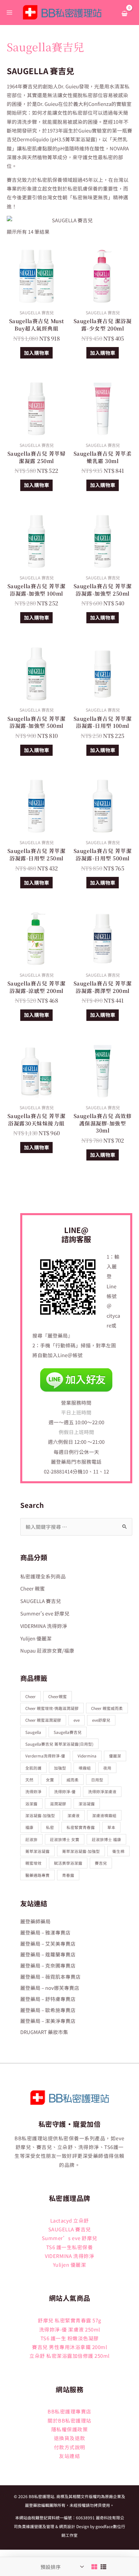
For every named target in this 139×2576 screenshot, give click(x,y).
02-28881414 (58, 1471)
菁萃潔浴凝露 (37, 1851)
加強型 (60, 1768)
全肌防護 (33, 1768)
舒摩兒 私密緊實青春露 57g (69, 2320)
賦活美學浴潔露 (68, 1863)
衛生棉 (118, 1851)
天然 (29, 1780)
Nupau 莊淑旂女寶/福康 (47, 1650)
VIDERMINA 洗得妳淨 (44, 1626)
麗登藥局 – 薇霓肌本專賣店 (50, 1977)
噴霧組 (85, 1768)
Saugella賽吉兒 (68, 1732)
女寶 (50, 1780)
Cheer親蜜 (58, 1696)
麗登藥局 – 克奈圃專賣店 (48, 1965)
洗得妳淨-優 (65, 1791)
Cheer (31, 1696)
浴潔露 (31, 1804)
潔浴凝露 (87, 1804)
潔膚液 (74, 1815)
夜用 (107, 1768)
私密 (50, 1827)
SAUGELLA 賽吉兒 (41, 1601)
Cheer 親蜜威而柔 (107, 1708)
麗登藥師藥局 (35, 1921)
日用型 (97, 1780)
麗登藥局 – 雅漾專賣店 (45, 1932)
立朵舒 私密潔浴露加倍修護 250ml (69, 2356)
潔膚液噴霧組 (104, 1815)
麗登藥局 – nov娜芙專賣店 (50, 1988)
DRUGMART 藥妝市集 (44, 2032)
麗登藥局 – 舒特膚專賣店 (48, 1999)
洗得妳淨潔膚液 (102, 1791)
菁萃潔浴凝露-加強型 (81, 1851)
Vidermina (87, 1756)
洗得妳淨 (33, 1791)
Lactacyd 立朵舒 (70, 2220)
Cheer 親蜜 (33, 1588)
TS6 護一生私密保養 (70, 2247)
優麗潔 (115, 1756)
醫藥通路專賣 (37, 1875)
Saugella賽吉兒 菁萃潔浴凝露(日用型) (59, 1744)
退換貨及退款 (70, 2438)
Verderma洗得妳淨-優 (45, 1756)
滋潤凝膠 (58, 1804)
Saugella (33, 1732)
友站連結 (69, 2456)
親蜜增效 (33, 1863)
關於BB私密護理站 (69, 2420)
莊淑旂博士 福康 (106, 1839)
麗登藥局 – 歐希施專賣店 (48, 2010)
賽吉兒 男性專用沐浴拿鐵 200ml (69, 2347)
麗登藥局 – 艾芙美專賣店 (48, 1943)
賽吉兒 (101, 1863)
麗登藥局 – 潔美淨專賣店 (48, 2021)
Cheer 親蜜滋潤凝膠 (43, 1720)
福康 (29, 1827)
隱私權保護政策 (70, 2429)
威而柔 (73, 1780)
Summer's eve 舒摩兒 (45, 1613)
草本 (111, 1827)
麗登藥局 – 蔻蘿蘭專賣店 (48, 1954)
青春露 (68, 1875)
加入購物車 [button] (37, 353)
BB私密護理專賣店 (69, 2411)
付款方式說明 (70, 2447)
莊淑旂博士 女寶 (65, 1839)
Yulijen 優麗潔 (36, 1638)
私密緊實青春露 (81, 1827)
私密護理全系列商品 (43, 1576)
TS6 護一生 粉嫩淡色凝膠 (70, 2338)
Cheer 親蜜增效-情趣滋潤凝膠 (52, 1708)
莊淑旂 (31, 1839)
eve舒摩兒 (101, 1720)
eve (77, 1720)
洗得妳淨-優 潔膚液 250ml (70, 2329)
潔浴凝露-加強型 (40, 1815)
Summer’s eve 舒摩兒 (70, 2238)
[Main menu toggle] (9, 12)
